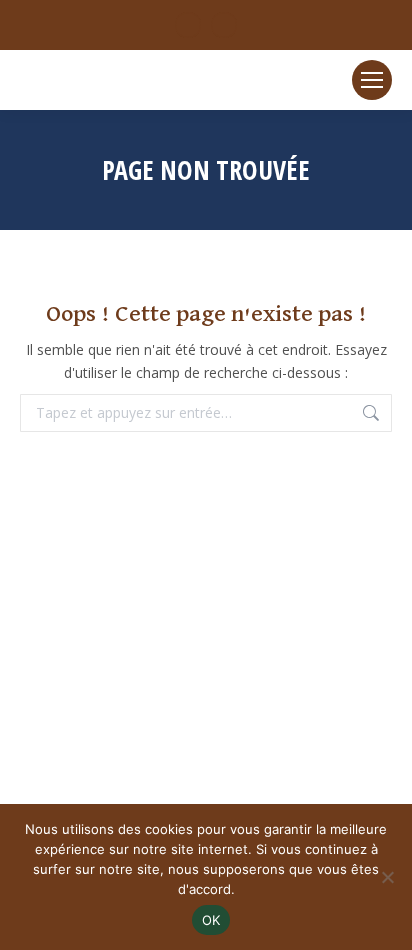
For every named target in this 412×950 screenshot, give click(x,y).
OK (211, 920)
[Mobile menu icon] (372, 80)
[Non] (387, 877)
